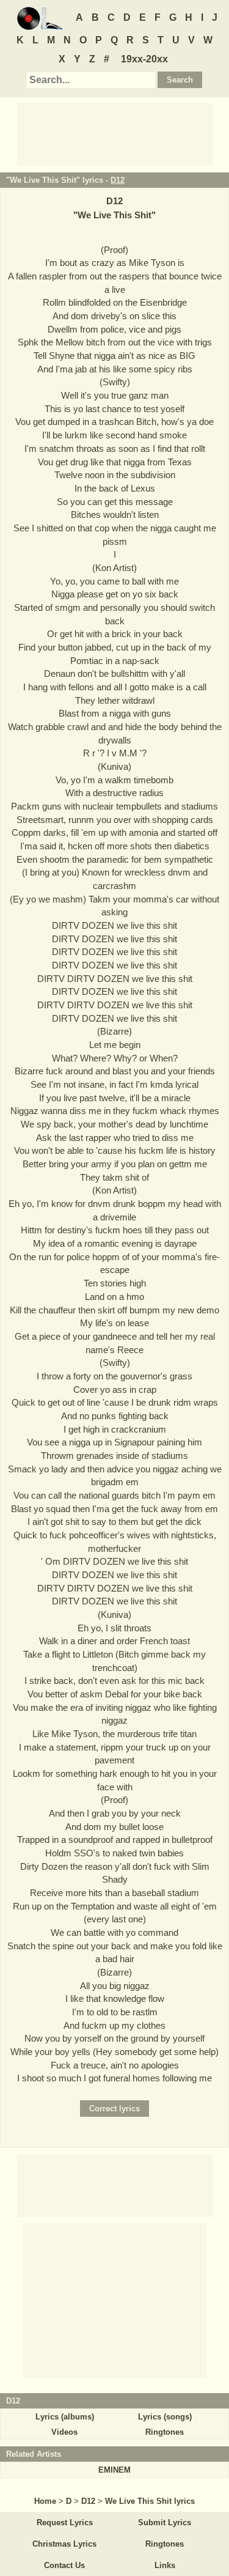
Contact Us (64, 2565)
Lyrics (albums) (65, 2417)
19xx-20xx (144, 59)
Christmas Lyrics (64, 2544)
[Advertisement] (115, 134)
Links (165, 2565)
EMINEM (114, 2470)
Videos (64, 2432)
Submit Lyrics (165, 2522)
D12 (118, 180)
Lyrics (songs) (165, 2417)
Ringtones (165, 2432)
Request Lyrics (65, 2522)
